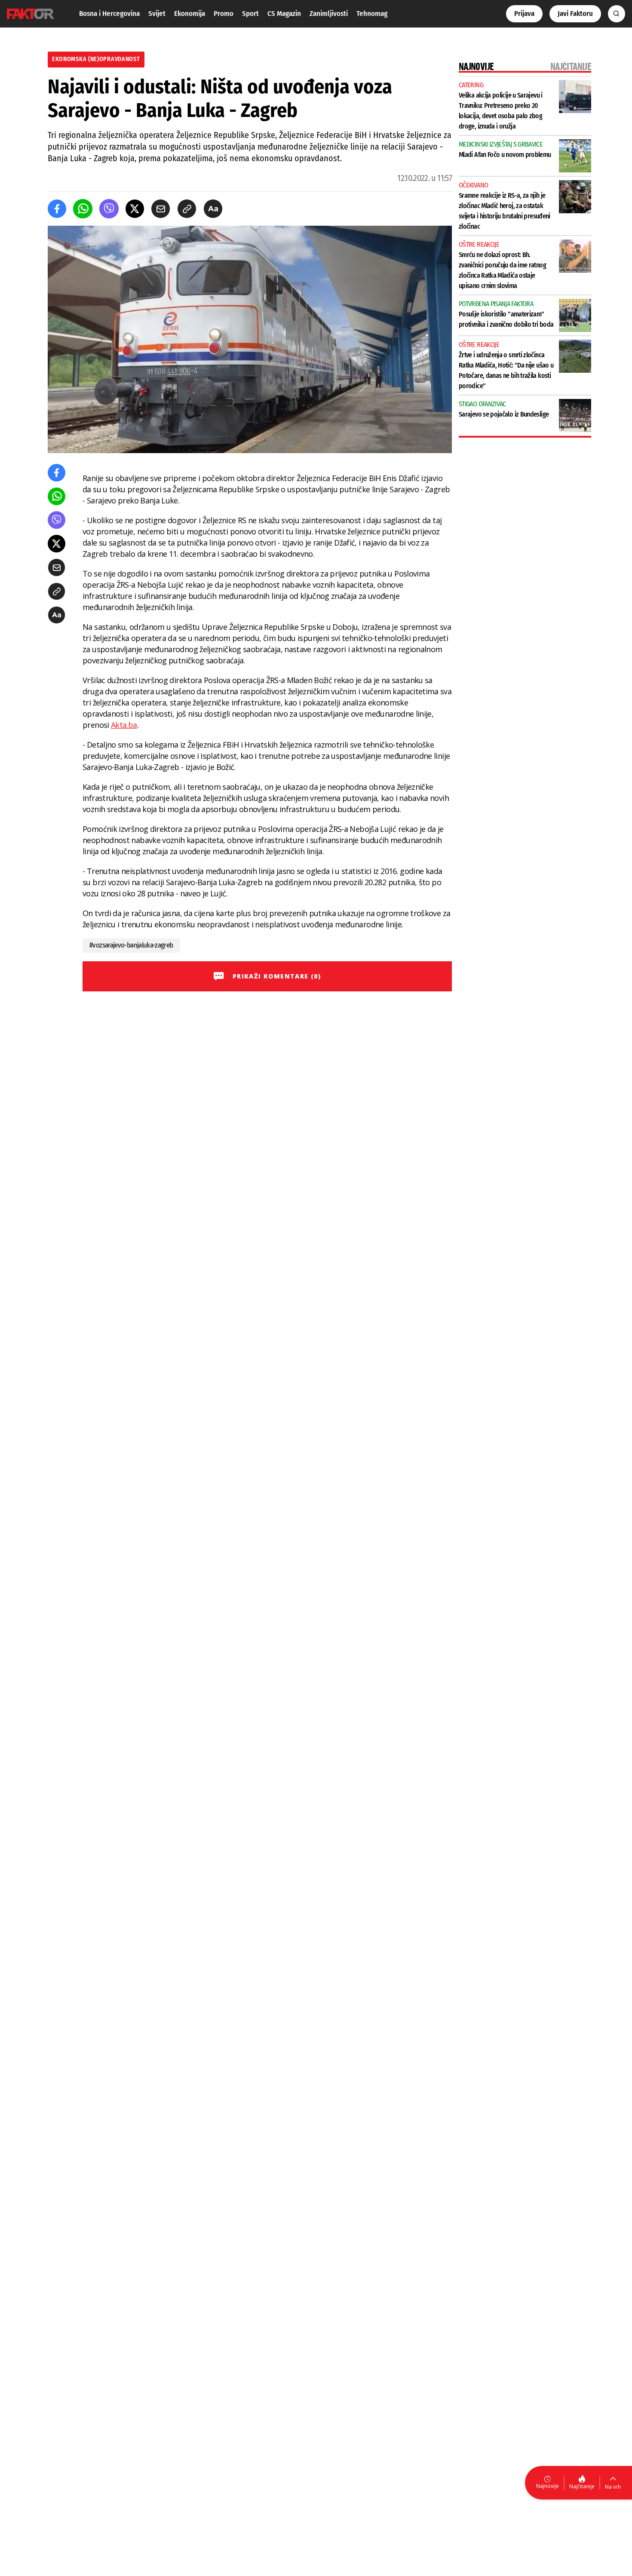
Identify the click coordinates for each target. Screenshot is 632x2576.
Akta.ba (124, 725)
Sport (250, 14)
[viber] (109, 209)
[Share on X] (135, 209)
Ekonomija (190, 14)
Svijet (157, 14)
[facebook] (57, 209)
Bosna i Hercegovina (109, 14)
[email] (161, 209)
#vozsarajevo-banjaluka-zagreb (131, 945)
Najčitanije (582, 2486)
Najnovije (548, 2486)
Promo (224, 14)
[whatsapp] (83, 209)
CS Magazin (284, 14)
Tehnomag (372, 14)
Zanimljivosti (329, 14)
